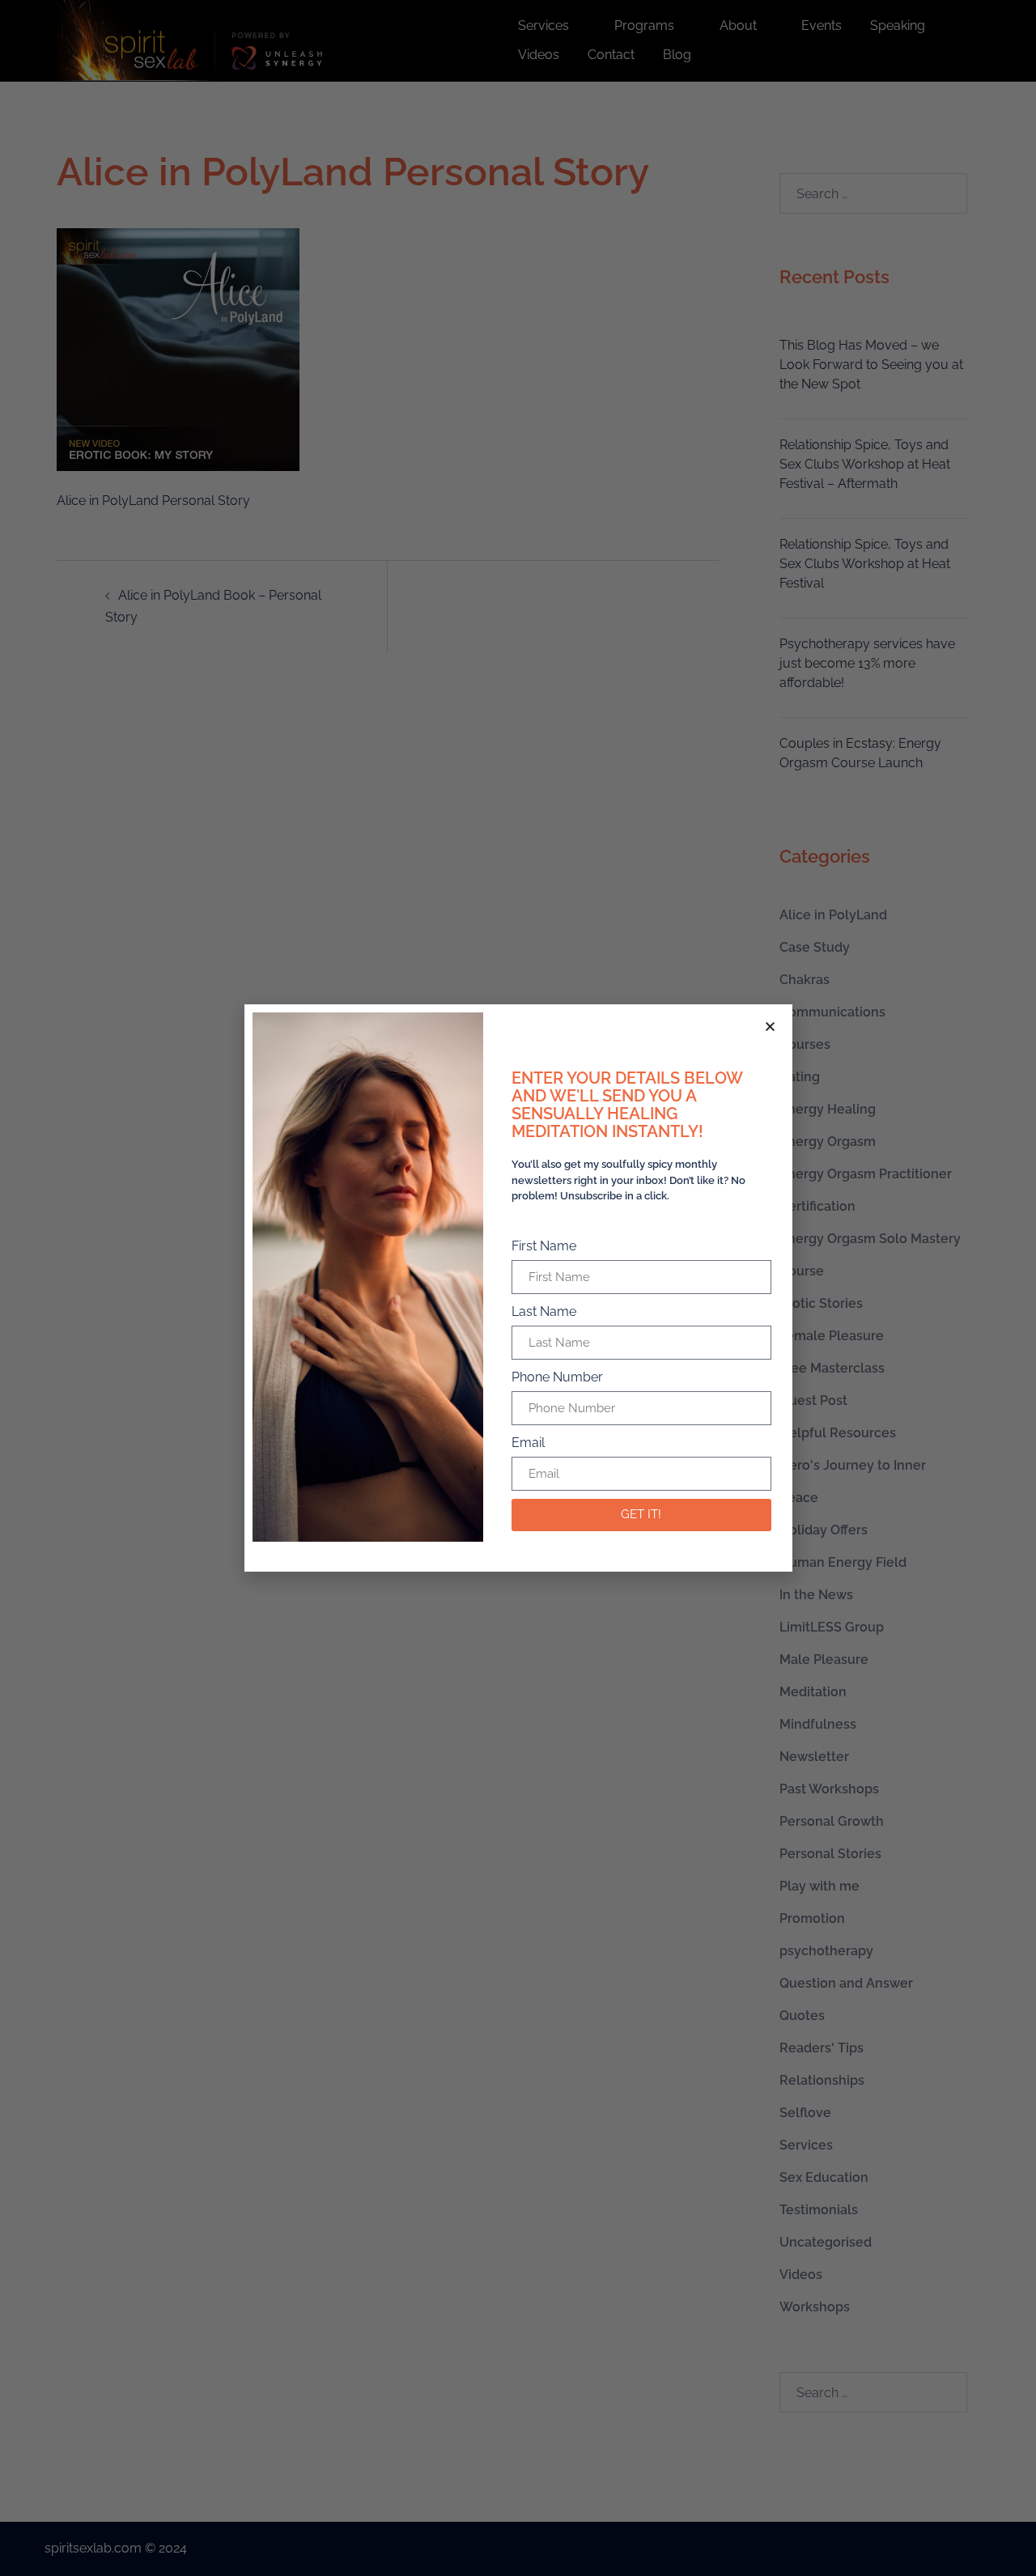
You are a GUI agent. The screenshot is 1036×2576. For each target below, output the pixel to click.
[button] (770, 1027)
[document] (518, 1288)
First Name (544, 1246)
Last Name (544, 1311)
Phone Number (557, 1377)
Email (528, 1443)
